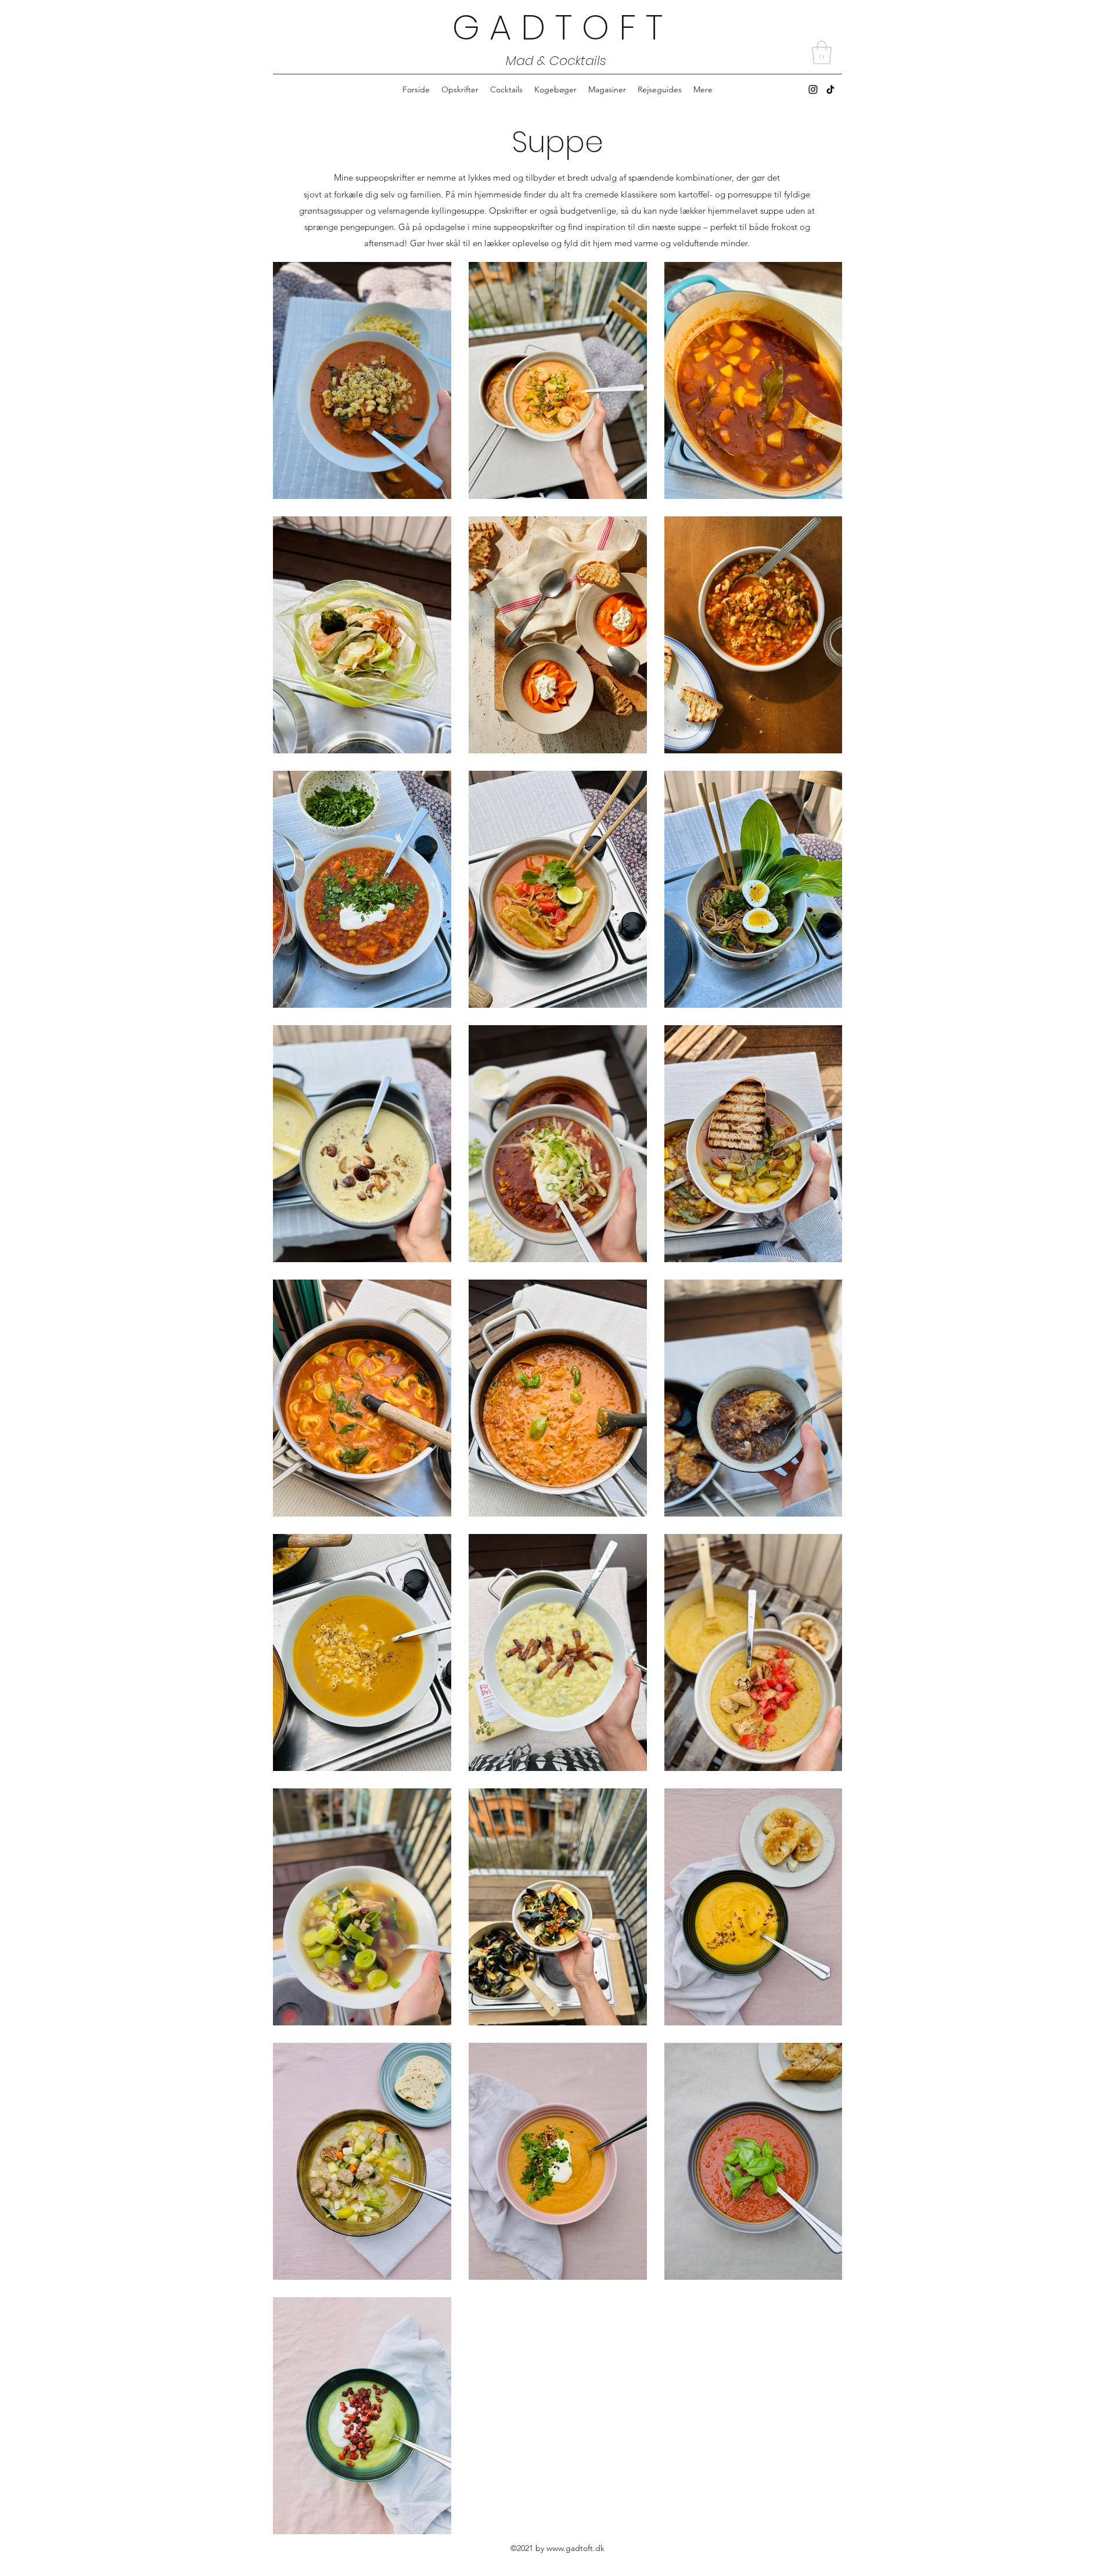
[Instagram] (813, 89)
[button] (822, 52)
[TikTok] (830, 89)
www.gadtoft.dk (576, 2548)
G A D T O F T (557, 27)
